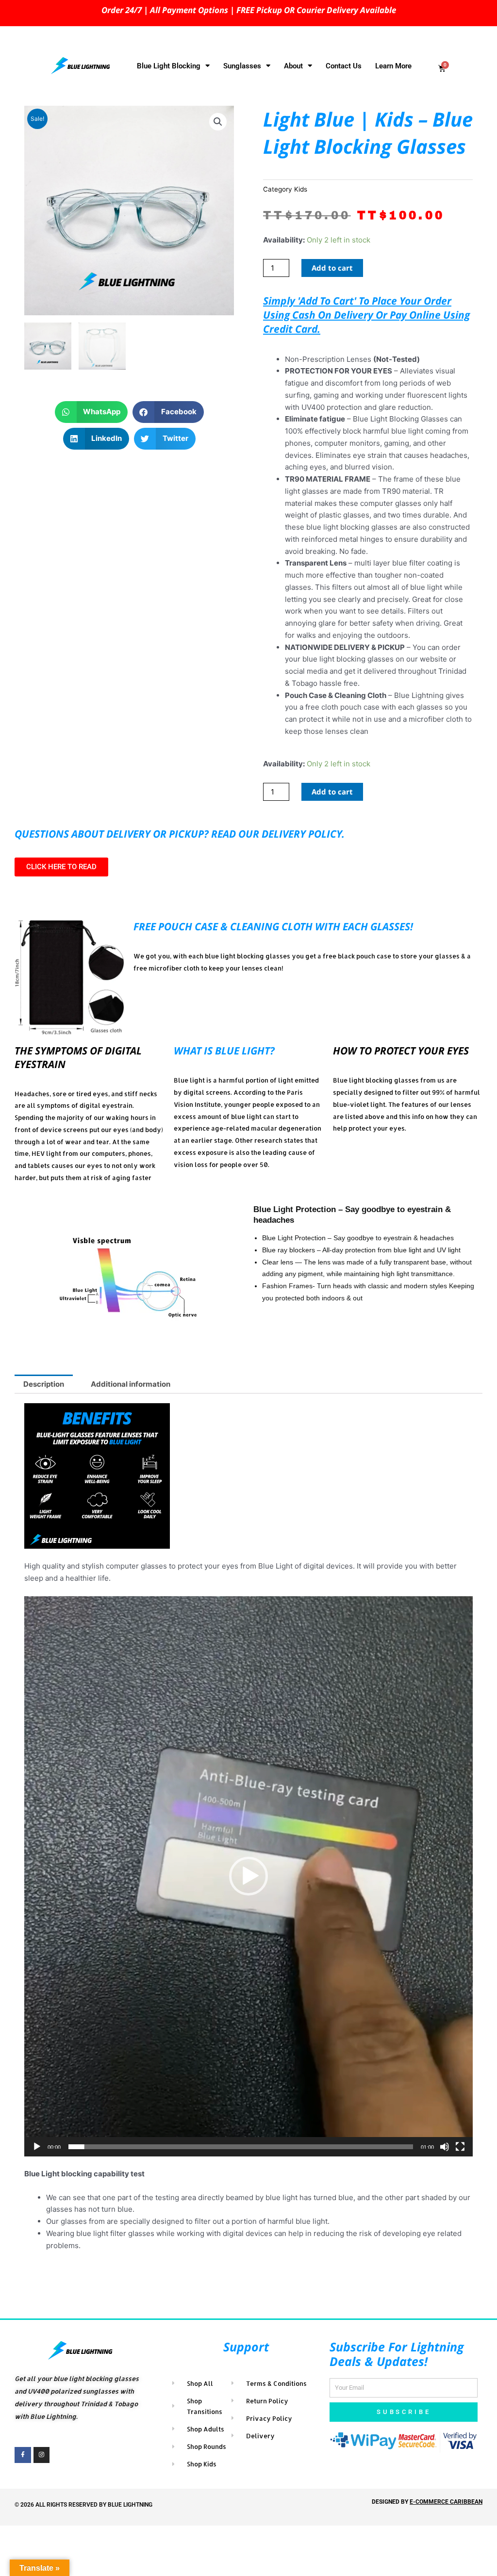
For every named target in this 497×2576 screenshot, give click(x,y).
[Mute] (445, 2147)
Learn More (393, 66)
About (293, 66)
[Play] (37, 2147)
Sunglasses (242, 66)
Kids (301, 189)
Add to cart (332, 268)
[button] (218, 122)
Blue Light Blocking (169, 66)
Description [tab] (44, 1384)
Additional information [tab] (131, 1384)
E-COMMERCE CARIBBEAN (446, 2502)
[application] (248, 1876)
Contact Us (344, 66)
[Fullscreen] (460, 2147)
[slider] (241, 2147)
